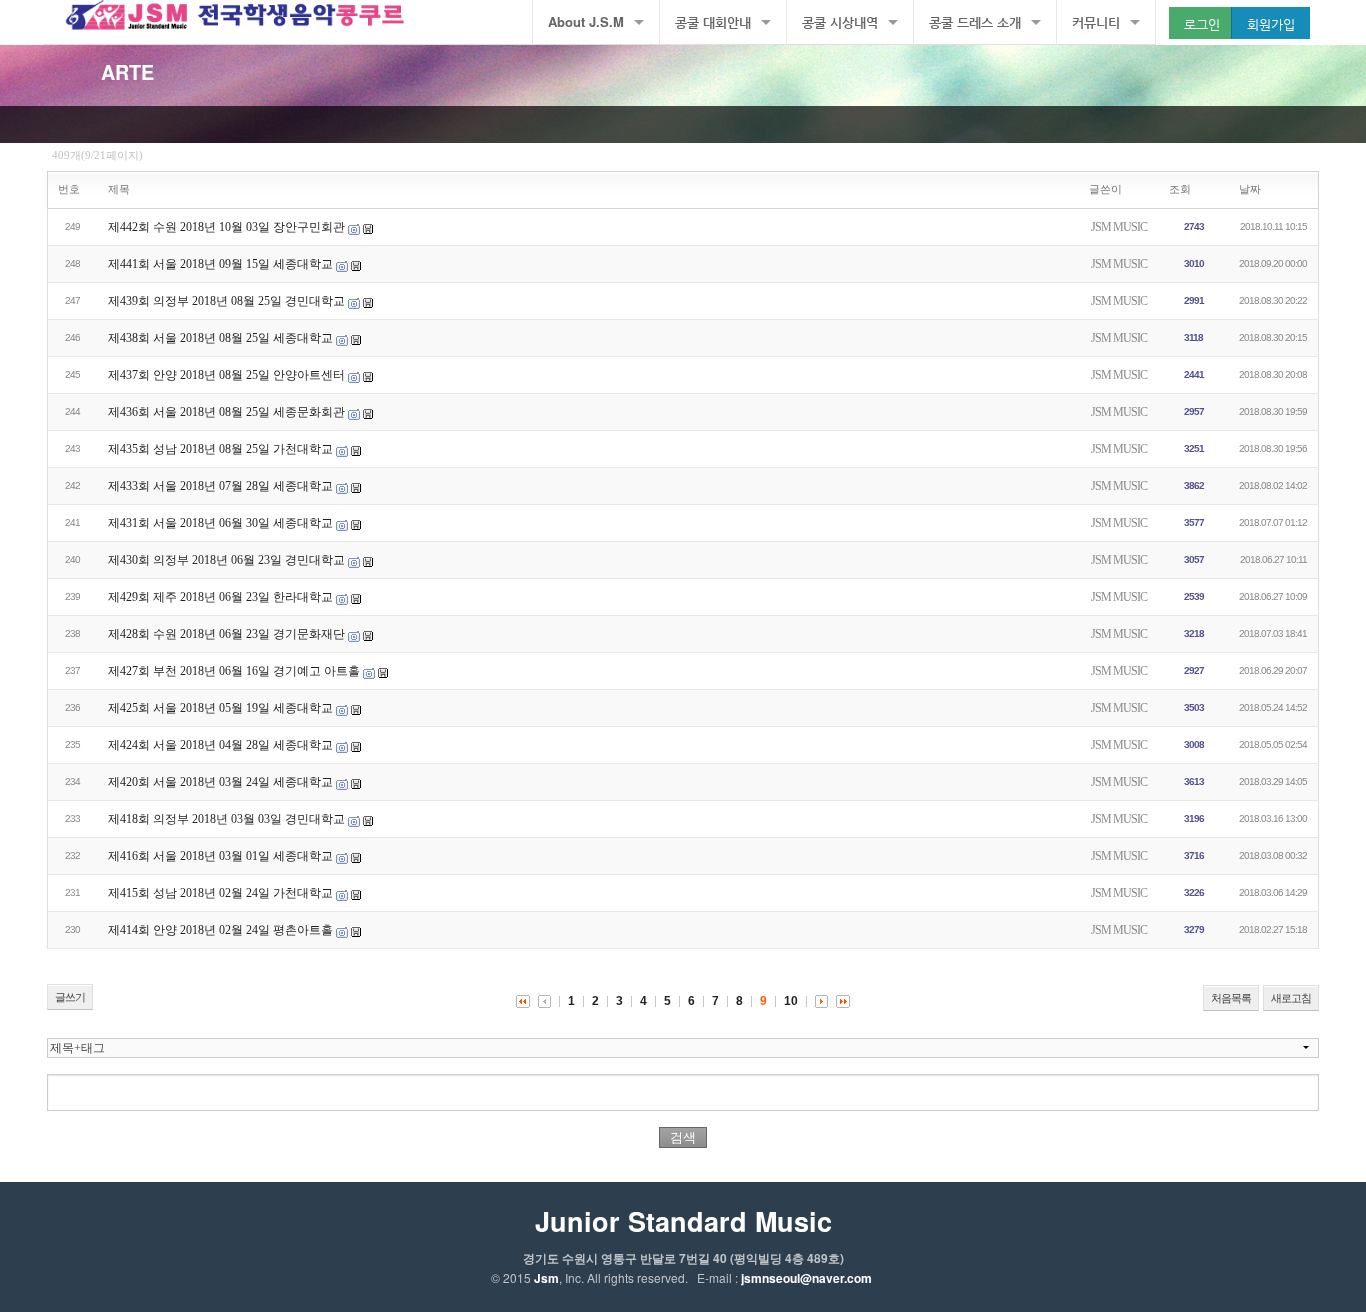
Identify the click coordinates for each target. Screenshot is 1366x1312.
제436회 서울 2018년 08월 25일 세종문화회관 (226, 412)
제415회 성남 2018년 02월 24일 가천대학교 (220, 893)
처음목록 (1231, 998)
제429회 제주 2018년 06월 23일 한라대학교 (220, 597)
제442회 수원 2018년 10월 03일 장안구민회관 (226, 227)
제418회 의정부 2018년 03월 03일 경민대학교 (226, 819)
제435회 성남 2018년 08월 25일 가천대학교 (220, 449)
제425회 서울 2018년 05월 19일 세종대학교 (220, 708)
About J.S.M (586, 21)
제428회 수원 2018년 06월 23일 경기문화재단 (226, 634)
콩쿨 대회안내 (713, 21)
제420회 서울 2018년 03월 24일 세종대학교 (220, 782)
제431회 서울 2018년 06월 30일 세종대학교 (220, 523)
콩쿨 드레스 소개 (975, 21)
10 (791, 1001)
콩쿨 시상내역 (840, 21)
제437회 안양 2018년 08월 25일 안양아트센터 (226, 375)
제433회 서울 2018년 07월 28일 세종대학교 (220, 486)
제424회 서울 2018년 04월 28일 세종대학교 (220, 745)
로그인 (1202, 23)
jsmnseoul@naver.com (806, 1278)
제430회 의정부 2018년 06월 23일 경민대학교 (226, 560)
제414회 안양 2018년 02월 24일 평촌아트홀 (220, 930)
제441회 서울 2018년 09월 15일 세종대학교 (220, 264)
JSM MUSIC (1119, 227)
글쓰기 (70, 997)
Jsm (546, 1278)
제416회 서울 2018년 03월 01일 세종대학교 (220, 856)
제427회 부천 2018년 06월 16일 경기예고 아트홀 (234, 671)
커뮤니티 (1096, 21)
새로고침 (1291, 998)
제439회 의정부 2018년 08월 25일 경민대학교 (226, 301)
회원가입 (1271, 23)
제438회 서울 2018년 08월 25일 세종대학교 (220, 338)
